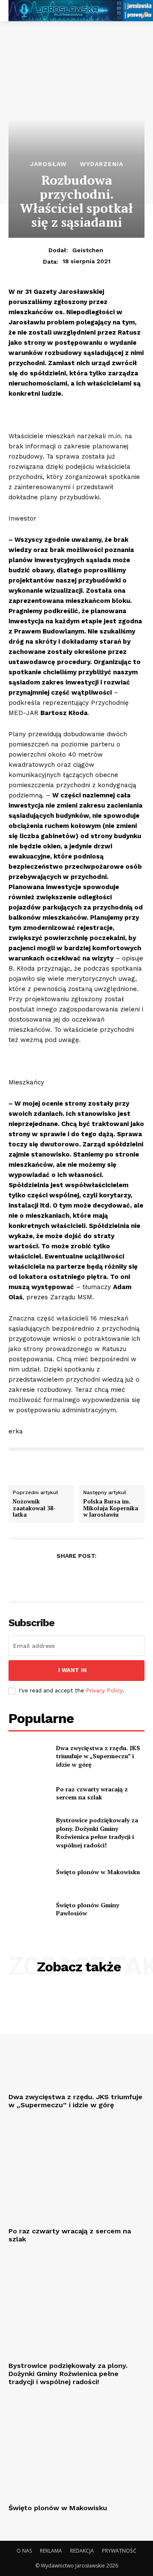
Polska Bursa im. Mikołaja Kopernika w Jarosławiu (111, 1508)
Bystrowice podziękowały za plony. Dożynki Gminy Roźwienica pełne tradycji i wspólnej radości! (97, 1833)
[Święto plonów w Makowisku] (29, 1872)
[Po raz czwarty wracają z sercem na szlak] (29, 1793)
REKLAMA (51, 2551)
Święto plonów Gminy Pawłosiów (88, 1909)
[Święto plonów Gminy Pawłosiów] (29, 1909)
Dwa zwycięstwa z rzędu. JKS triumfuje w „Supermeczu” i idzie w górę (98, 1756)
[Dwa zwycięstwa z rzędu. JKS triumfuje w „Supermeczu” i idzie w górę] (29, 1756)
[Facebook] (37, 1577)
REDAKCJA (82, 2551)
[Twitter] (57, 1577)
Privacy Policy (104, 1691)
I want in (72, 1670)
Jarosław (48, 164)
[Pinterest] (76, 1577)
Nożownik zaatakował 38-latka (34, 1508)
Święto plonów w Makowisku (98, 1872)
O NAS (24, 2551)
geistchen (88, 250)
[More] (116, 1577)
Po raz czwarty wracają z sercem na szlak (92, 1793)
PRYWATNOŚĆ (119, 2551)
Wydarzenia (102, 164)
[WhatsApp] (96, 1577)
